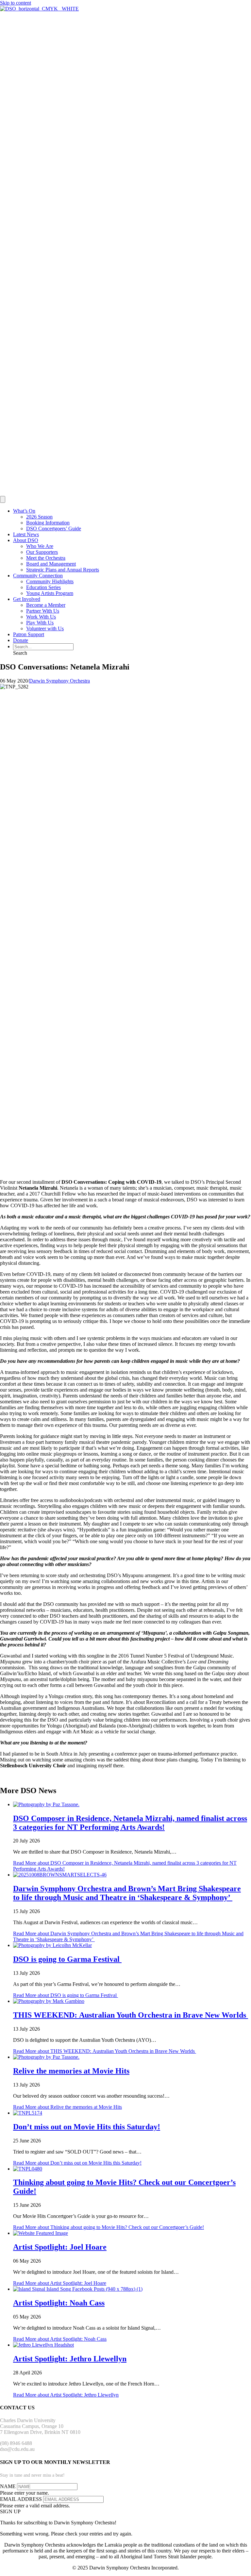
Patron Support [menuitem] (29, 634)
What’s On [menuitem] (24, 511)
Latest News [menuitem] (26, 534)
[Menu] (3, 499)
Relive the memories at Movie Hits (71, 2071)
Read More (66, 1995)
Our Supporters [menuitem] (42, 552)
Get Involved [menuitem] (27, 599)
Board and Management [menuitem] (51, 564)
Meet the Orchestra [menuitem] (46, 558)
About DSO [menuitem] (26, 540)
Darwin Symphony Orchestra (59, 681)
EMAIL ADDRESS (21, 2499)
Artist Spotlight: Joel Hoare (60, 2247)
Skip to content (16, 3)
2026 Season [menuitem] (39, 517)
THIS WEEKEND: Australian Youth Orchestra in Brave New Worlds (131, 2015)
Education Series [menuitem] (43, 587)
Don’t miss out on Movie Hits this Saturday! (87, 2127)
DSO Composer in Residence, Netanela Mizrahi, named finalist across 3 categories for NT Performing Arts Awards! (130, 1823)
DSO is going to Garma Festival (67, 1959)
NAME (8, 2486)
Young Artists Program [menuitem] (50, 593)
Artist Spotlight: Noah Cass (59, 2303)
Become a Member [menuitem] (46, 605)
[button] (20, 653)
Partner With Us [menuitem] (43, 611)
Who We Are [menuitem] (40, 546)
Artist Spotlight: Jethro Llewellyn (70, 2359)
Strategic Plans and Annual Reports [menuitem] (63, 570)
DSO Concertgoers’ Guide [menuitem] (54, 528)
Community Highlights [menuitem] (50, 581)
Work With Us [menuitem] (41, 617)
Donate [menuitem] (21, 640)
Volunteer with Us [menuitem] (45, 628)
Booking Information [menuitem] (48, 523)
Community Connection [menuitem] (38, 576)
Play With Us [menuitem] (40, 623)
